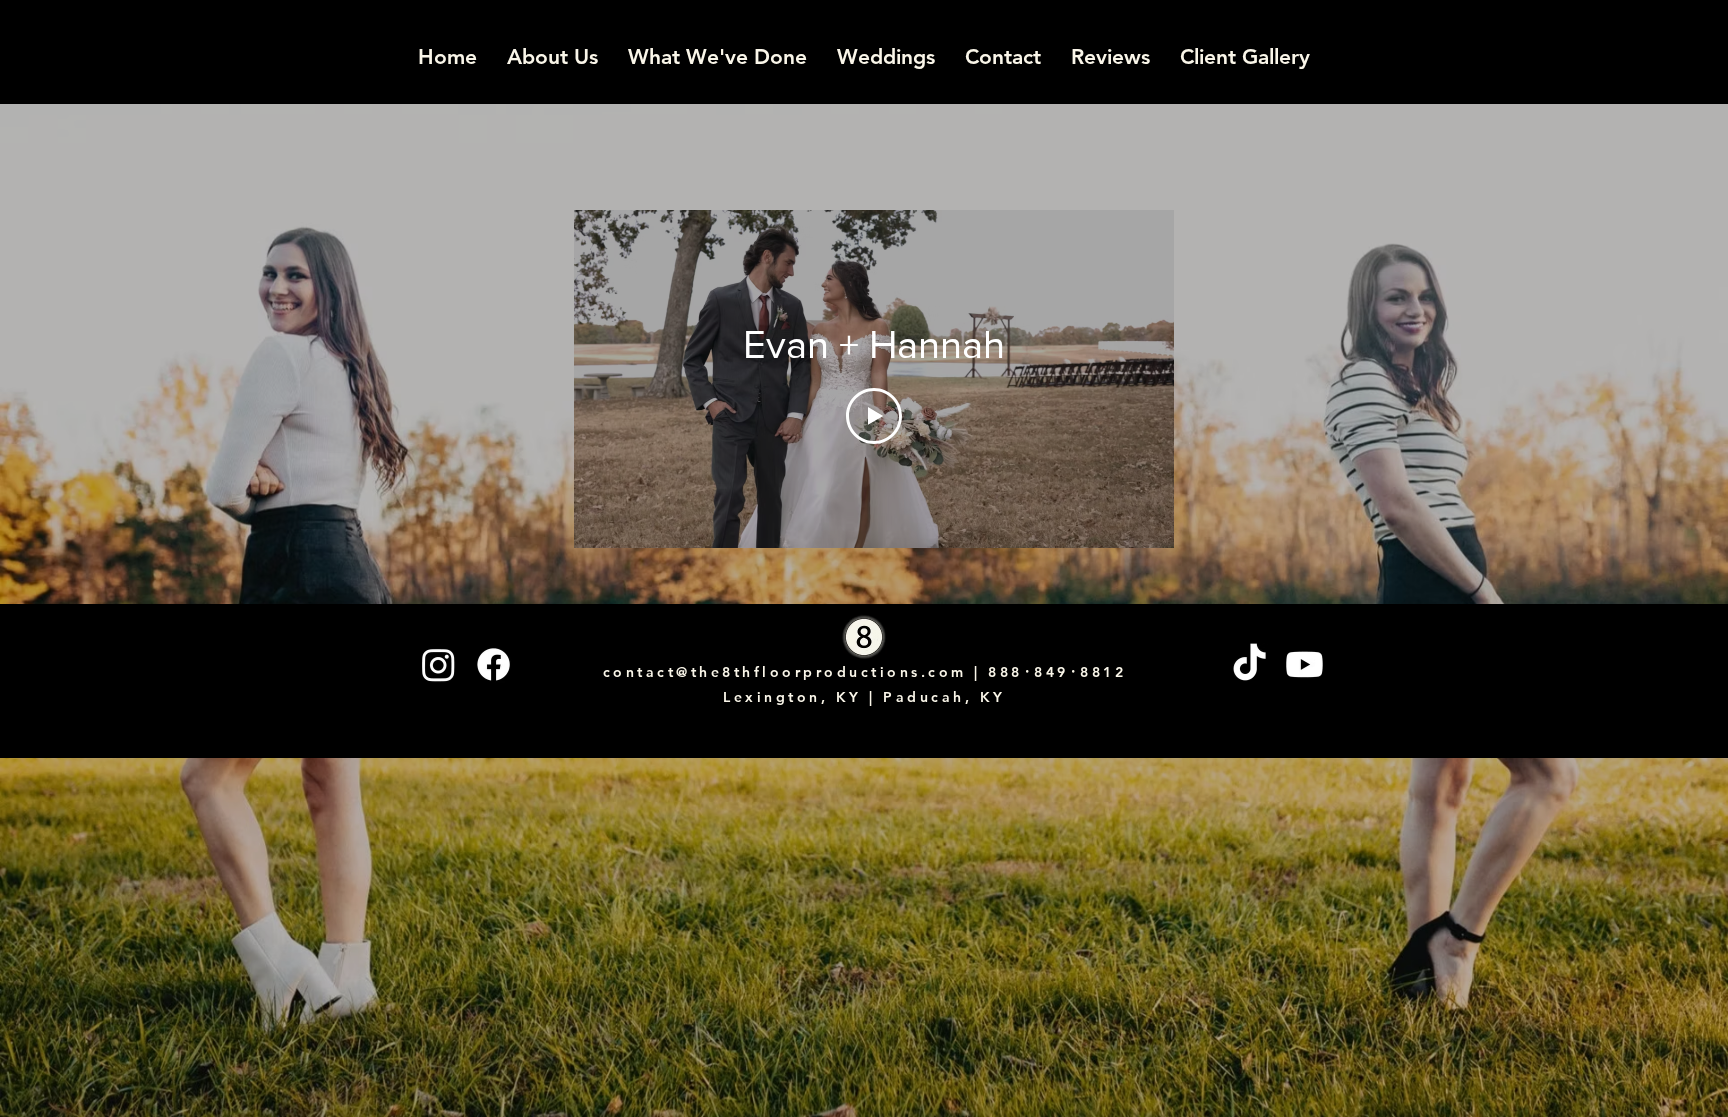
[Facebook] (493, 664)
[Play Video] (874, 416)
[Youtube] (1304, 664)
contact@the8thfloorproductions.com (785, 672)
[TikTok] (1249, 664)
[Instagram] (438, 664)
